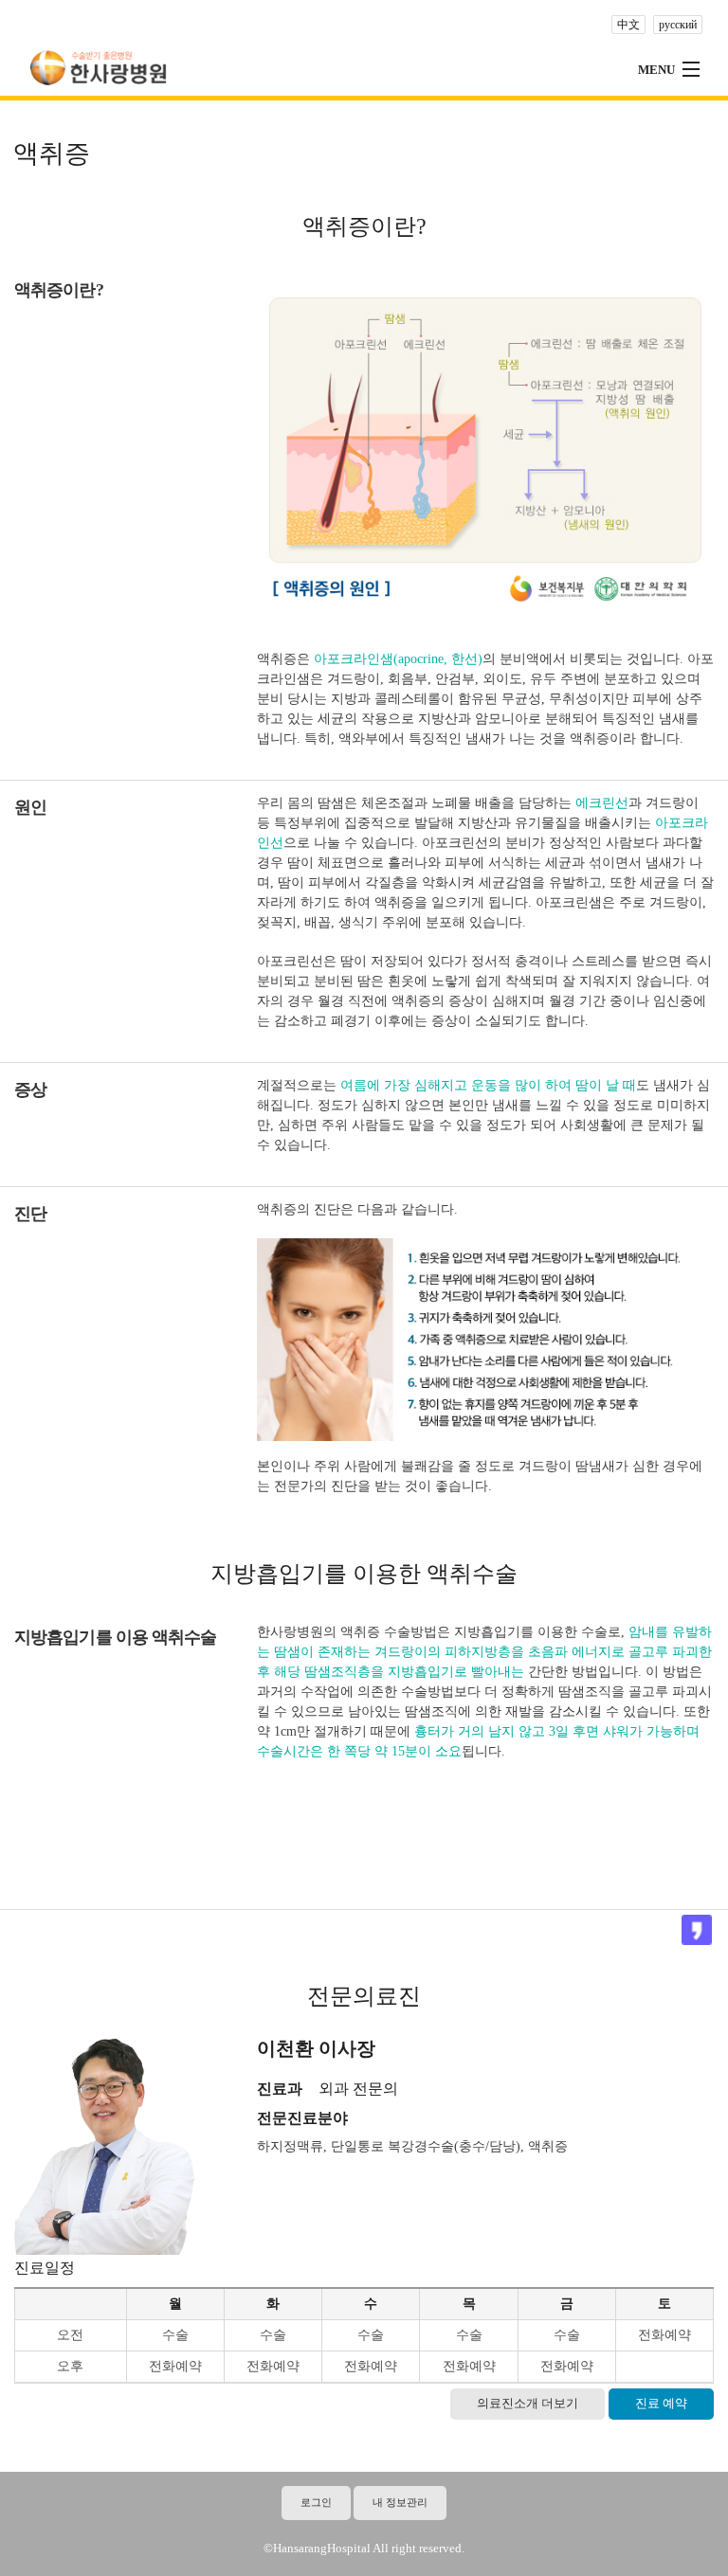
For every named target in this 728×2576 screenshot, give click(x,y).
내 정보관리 (400, 2502)
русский (678, 25)
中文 (628, 25)
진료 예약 (661, 2403)
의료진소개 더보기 (528, 2403)
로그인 (316, 2502)
